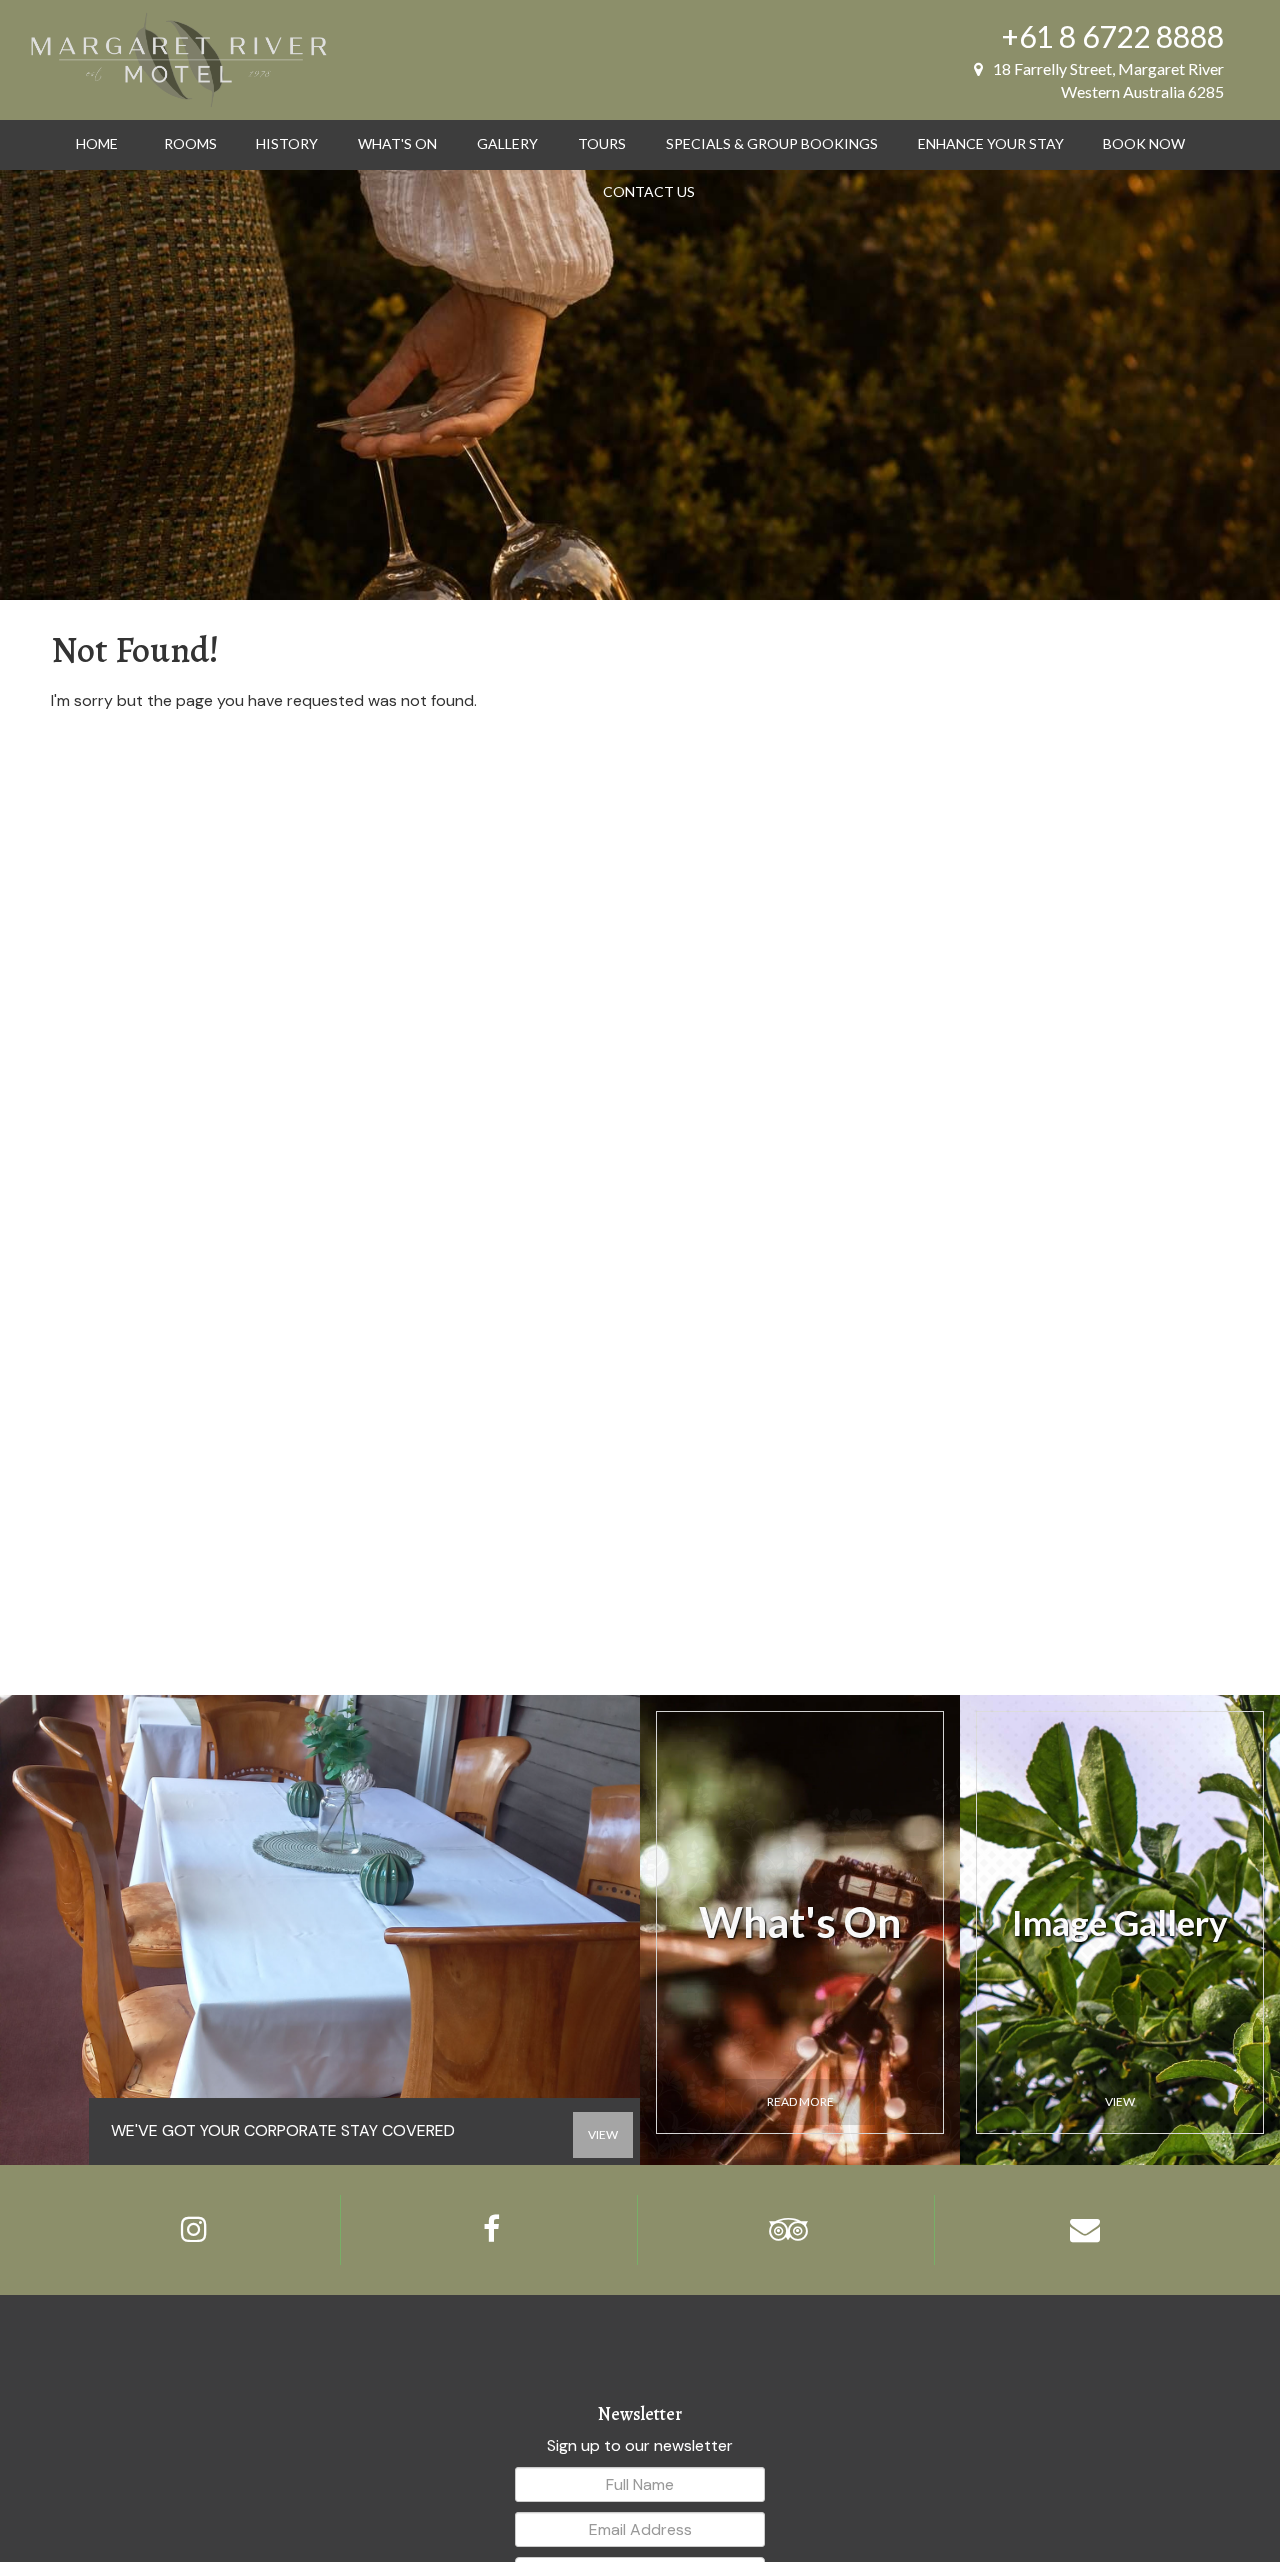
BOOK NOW (1144, 143)
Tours (602, 143)
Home (97, 143)
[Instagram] (194, 2229)
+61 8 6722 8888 (1113, 36)
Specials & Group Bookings (772, 143)
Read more (800, 2101)
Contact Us (649, 191)
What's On (397, 143)
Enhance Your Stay (991, 143)
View (1120, 2101)
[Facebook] (491, 2229)
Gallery (507, 143)
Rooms (190, 143)
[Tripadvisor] (788, 2229)
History (287, 143)
